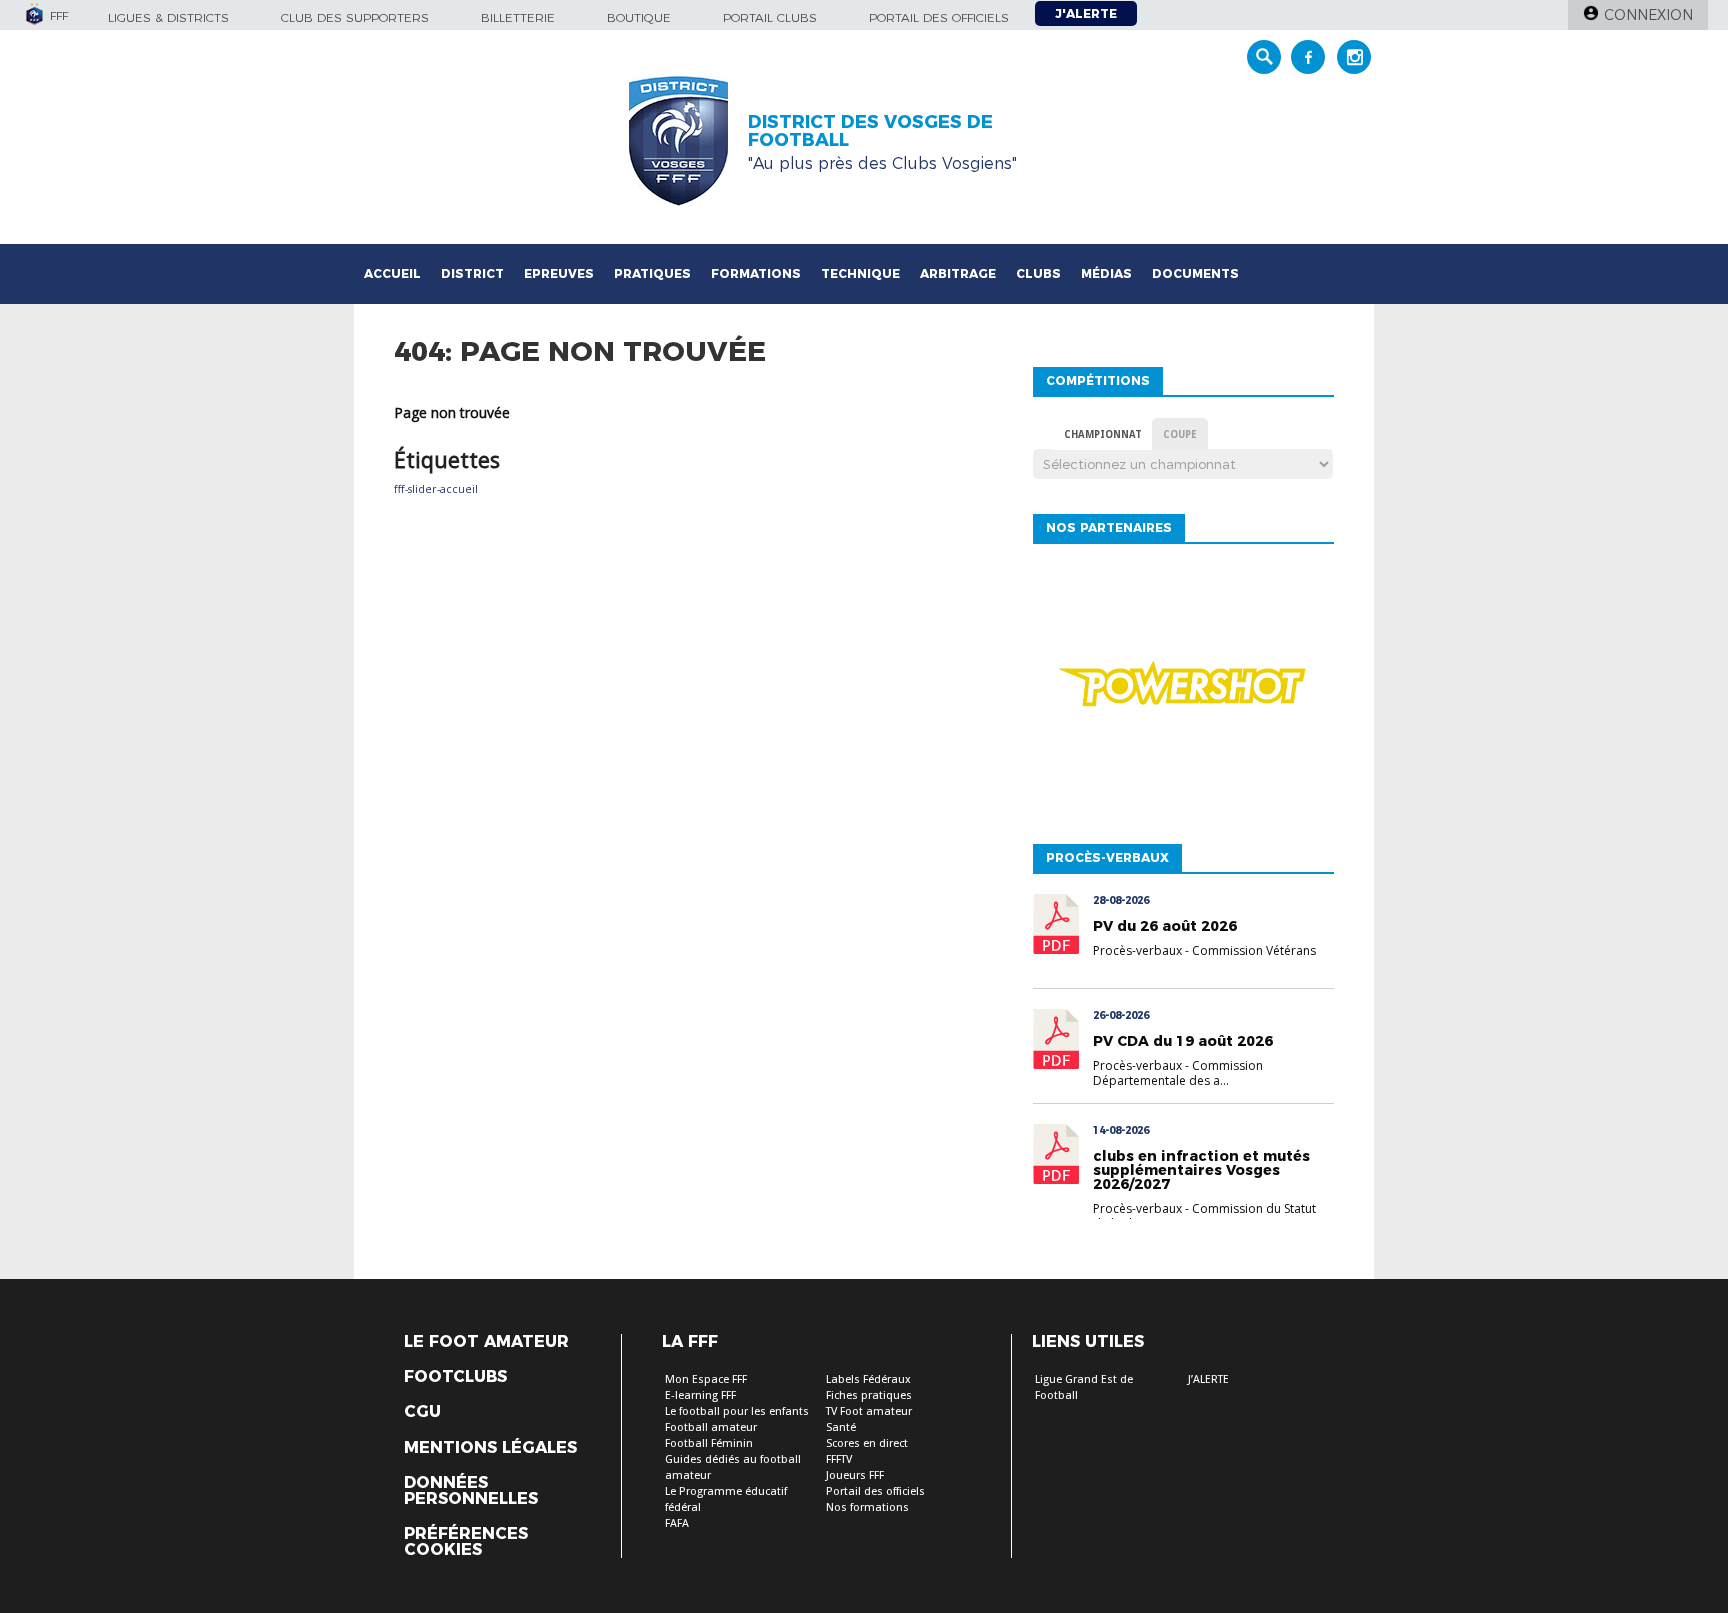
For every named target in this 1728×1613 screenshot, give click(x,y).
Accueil (392, 273)
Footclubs (455, 1377)
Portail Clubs (770, 17)
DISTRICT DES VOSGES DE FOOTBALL (870, 131)
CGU (422, 1412)
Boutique (639, 17)
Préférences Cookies (466, 1542)
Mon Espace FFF (706, 1379)
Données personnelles (471, 1491)
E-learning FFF (700, 1395)
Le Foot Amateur (486, 1342)
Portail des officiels (939, 17)
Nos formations (867, 1507)
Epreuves (559, 273)
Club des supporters (355, 17)
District (472, 273)
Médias (1106, 273)
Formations (756, 273)
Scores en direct (867, 1443)
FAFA (677, 1523)
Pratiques (652, 273)
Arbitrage (958, 273)
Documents (1195, 273)
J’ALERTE (1208, 1379)
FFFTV (839, 1459)
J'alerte (1086, 13)
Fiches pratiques (869, 1395)
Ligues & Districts (168, 17)
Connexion (1648, 15)
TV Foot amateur (869, 1411)
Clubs (1038, 273)
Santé (841, 1427)
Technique (860, 273)
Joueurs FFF (855, 1475)
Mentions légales (490, 1448)
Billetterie (518, 17)
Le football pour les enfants (737, 1411)
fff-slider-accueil (436, 489)
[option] (1183, 689)
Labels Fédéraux (868, 1379)
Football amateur (711, 1427)
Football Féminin (709, 1443)
